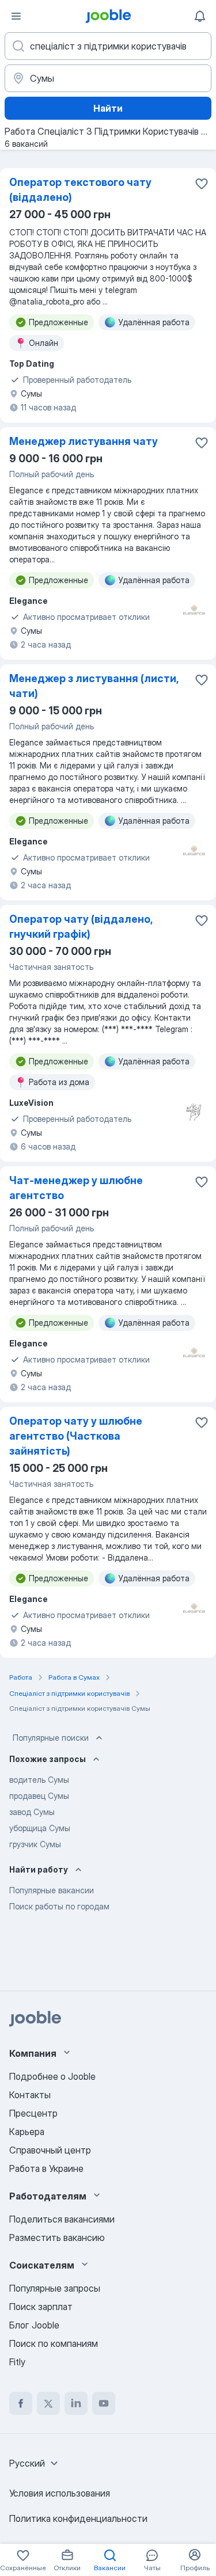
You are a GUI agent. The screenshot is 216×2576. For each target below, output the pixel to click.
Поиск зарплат (41, 2307)
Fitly (17, 2362)
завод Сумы (32, 1812)
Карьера (27, 2132)
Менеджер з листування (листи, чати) (94, 686)
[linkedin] (76, 2403)
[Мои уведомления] (200, 16)
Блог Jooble (34, 2325)
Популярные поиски (51, 1738)
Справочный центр (50, 2150)
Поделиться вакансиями (62, 2219)
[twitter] (48, 2403)
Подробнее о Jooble (52, 2076)
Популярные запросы (55, 2288)
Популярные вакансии (52, 1890)
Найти (108, 108)
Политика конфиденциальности (78, 2518)
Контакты (30, 2095)
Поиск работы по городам (59, 1906)
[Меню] (16, 16)
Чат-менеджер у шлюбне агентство (76, 1188)
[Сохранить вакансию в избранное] (202, 184)
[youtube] (104, 2403)
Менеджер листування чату (84, 441)
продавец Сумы (39, 1796)
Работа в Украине (46, 2168)
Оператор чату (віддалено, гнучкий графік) (81, 926)
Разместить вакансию (57, 2238)
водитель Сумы (39, 1780)
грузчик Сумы (35, 1844)
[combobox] (35, 2463)
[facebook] (21, 2403)
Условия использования (60, 2493)
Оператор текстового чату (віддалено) (80, 190)
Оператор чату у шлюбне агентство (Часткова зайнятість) (76, 1436)
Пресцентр (33, 2113)
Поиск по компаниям (54, 2343)
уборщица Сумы (40, 1828)
